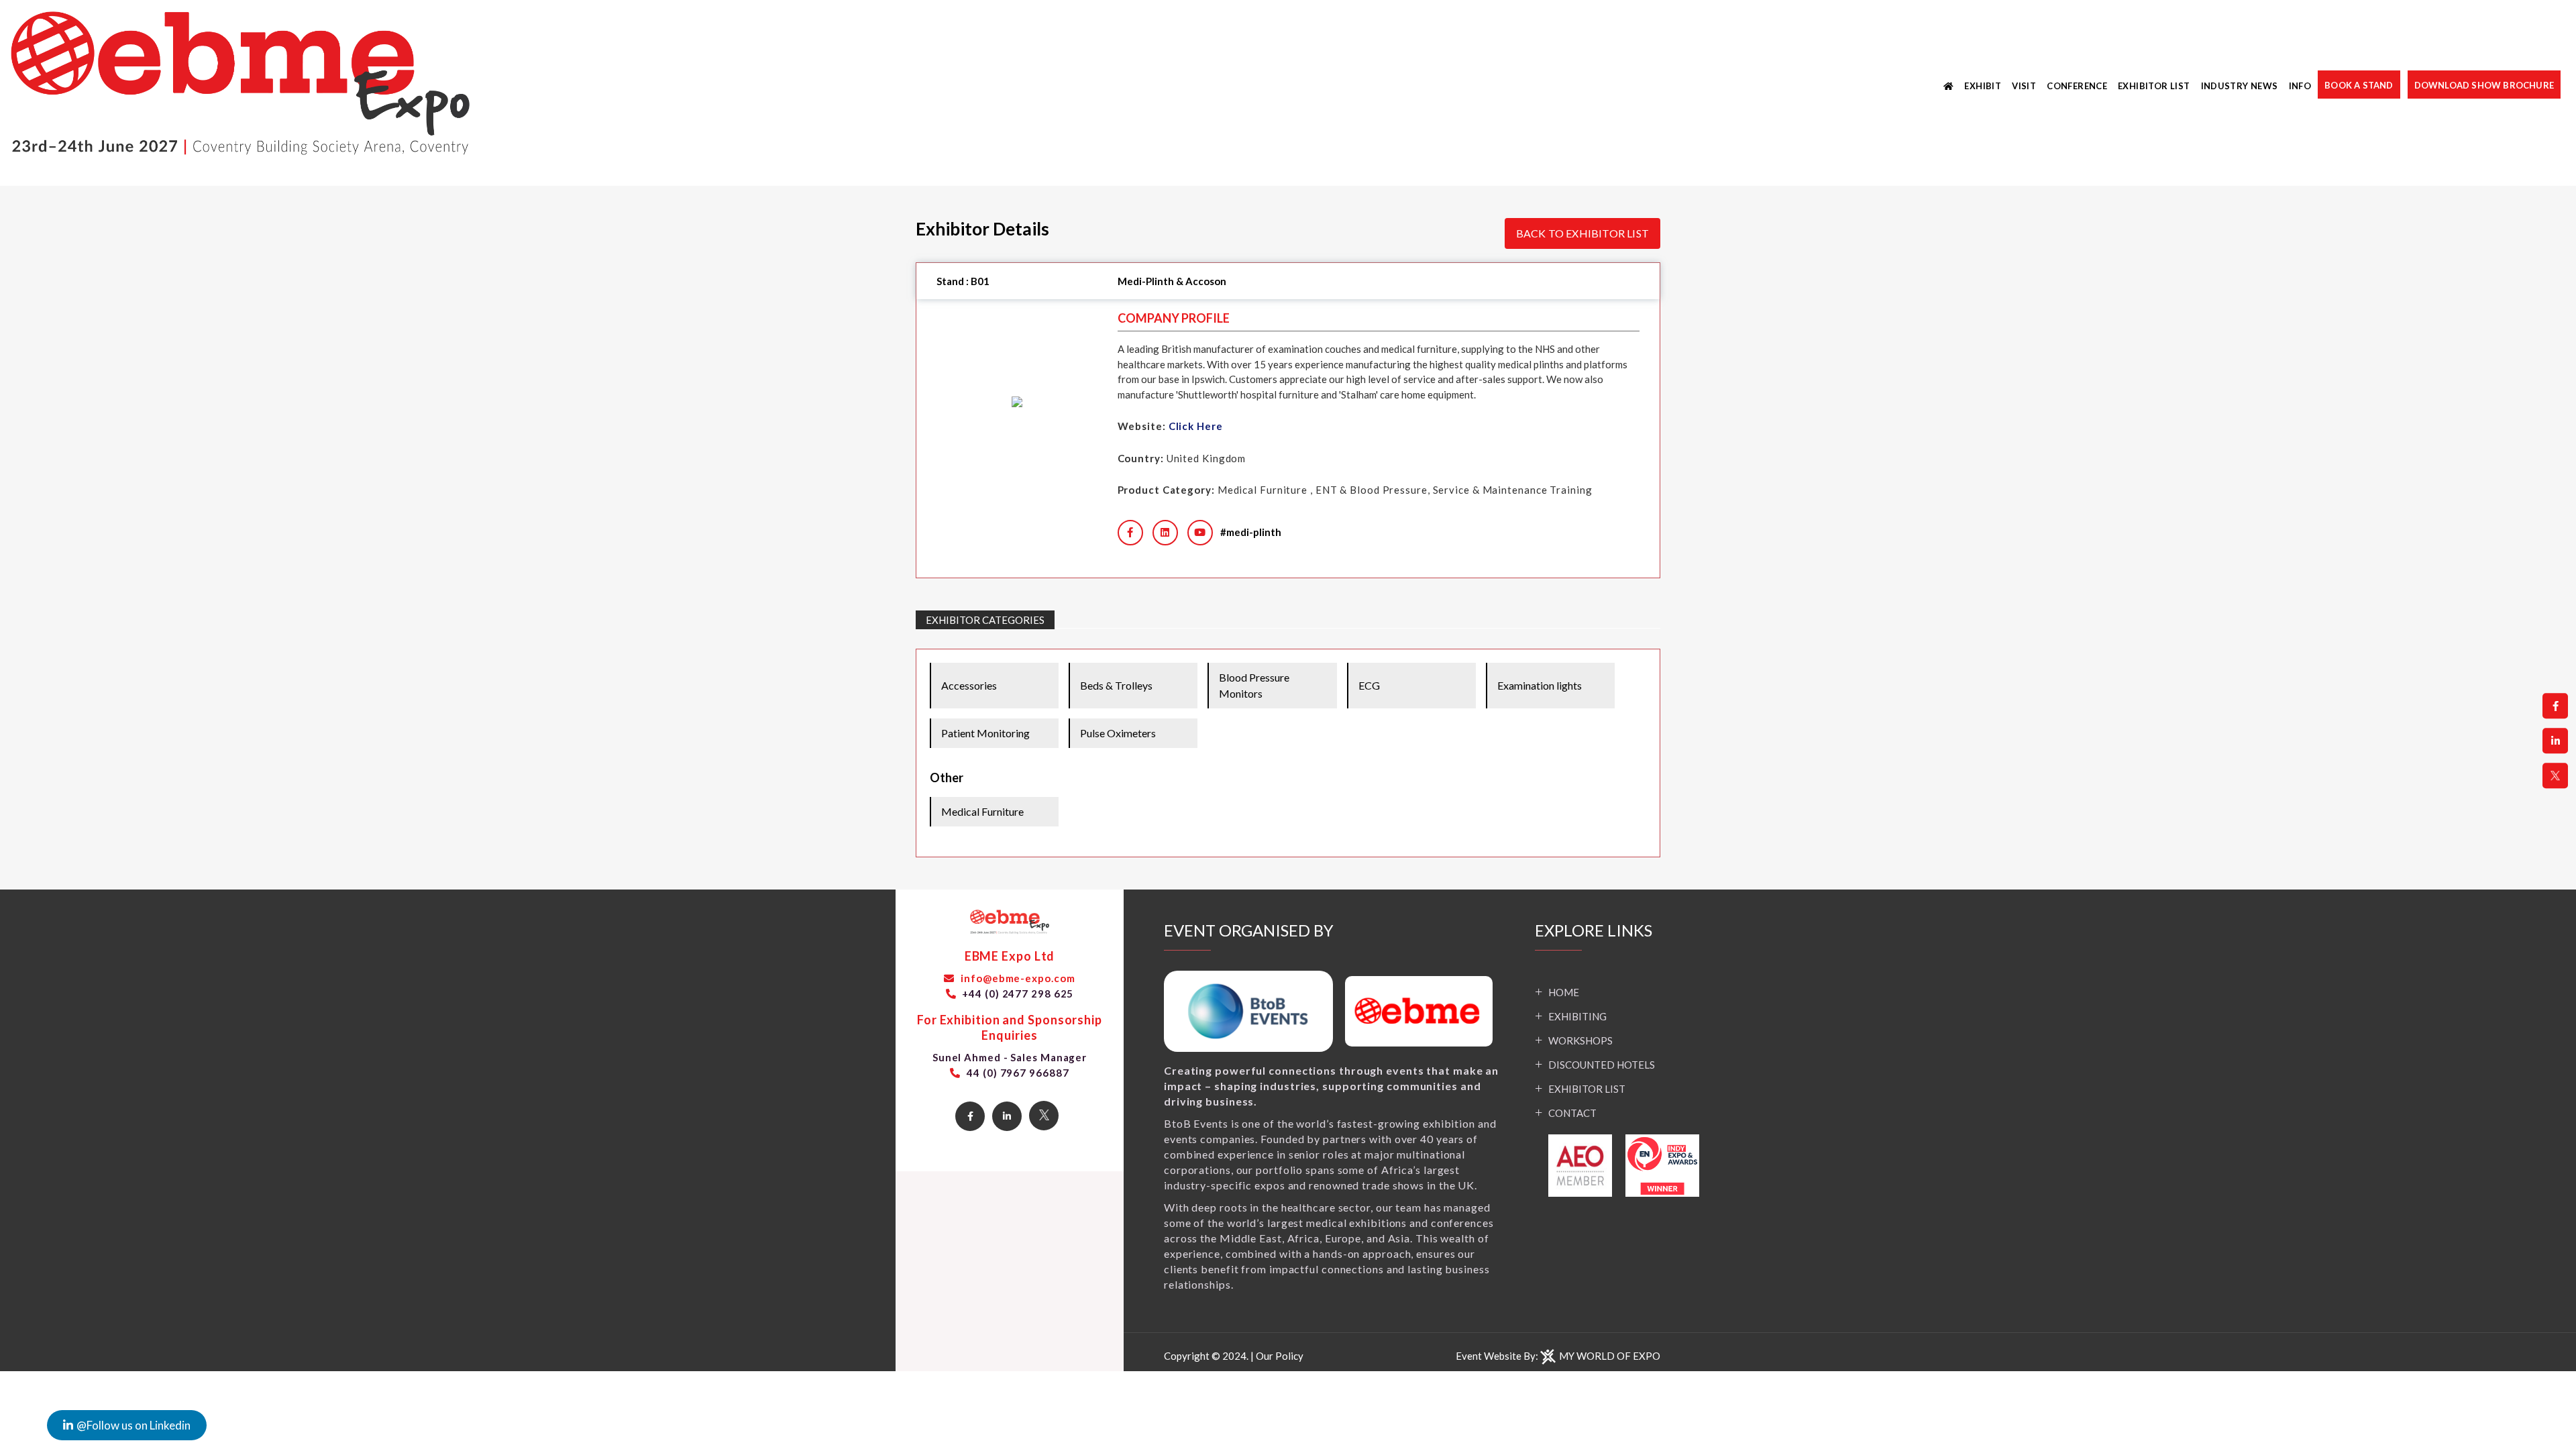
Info (2300, 86)
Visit (2024, 86)
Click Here (1196, 426)
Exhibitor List (2154, 86)
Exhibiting (1577, 1016)
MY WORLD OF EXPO (1610, 1356)
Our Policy (1280, 1356)
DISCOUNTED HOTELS (1602, 1065)
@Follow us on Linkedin (133, 1425)
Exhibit (1983, 86)
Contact (1572, 1113)
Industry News (2240, 86)
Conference (2077, 86)
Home (1564, 992)
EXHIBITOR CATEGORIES (985, 620)
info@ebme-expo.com (1016, 978)
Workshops (1580, 1040)
